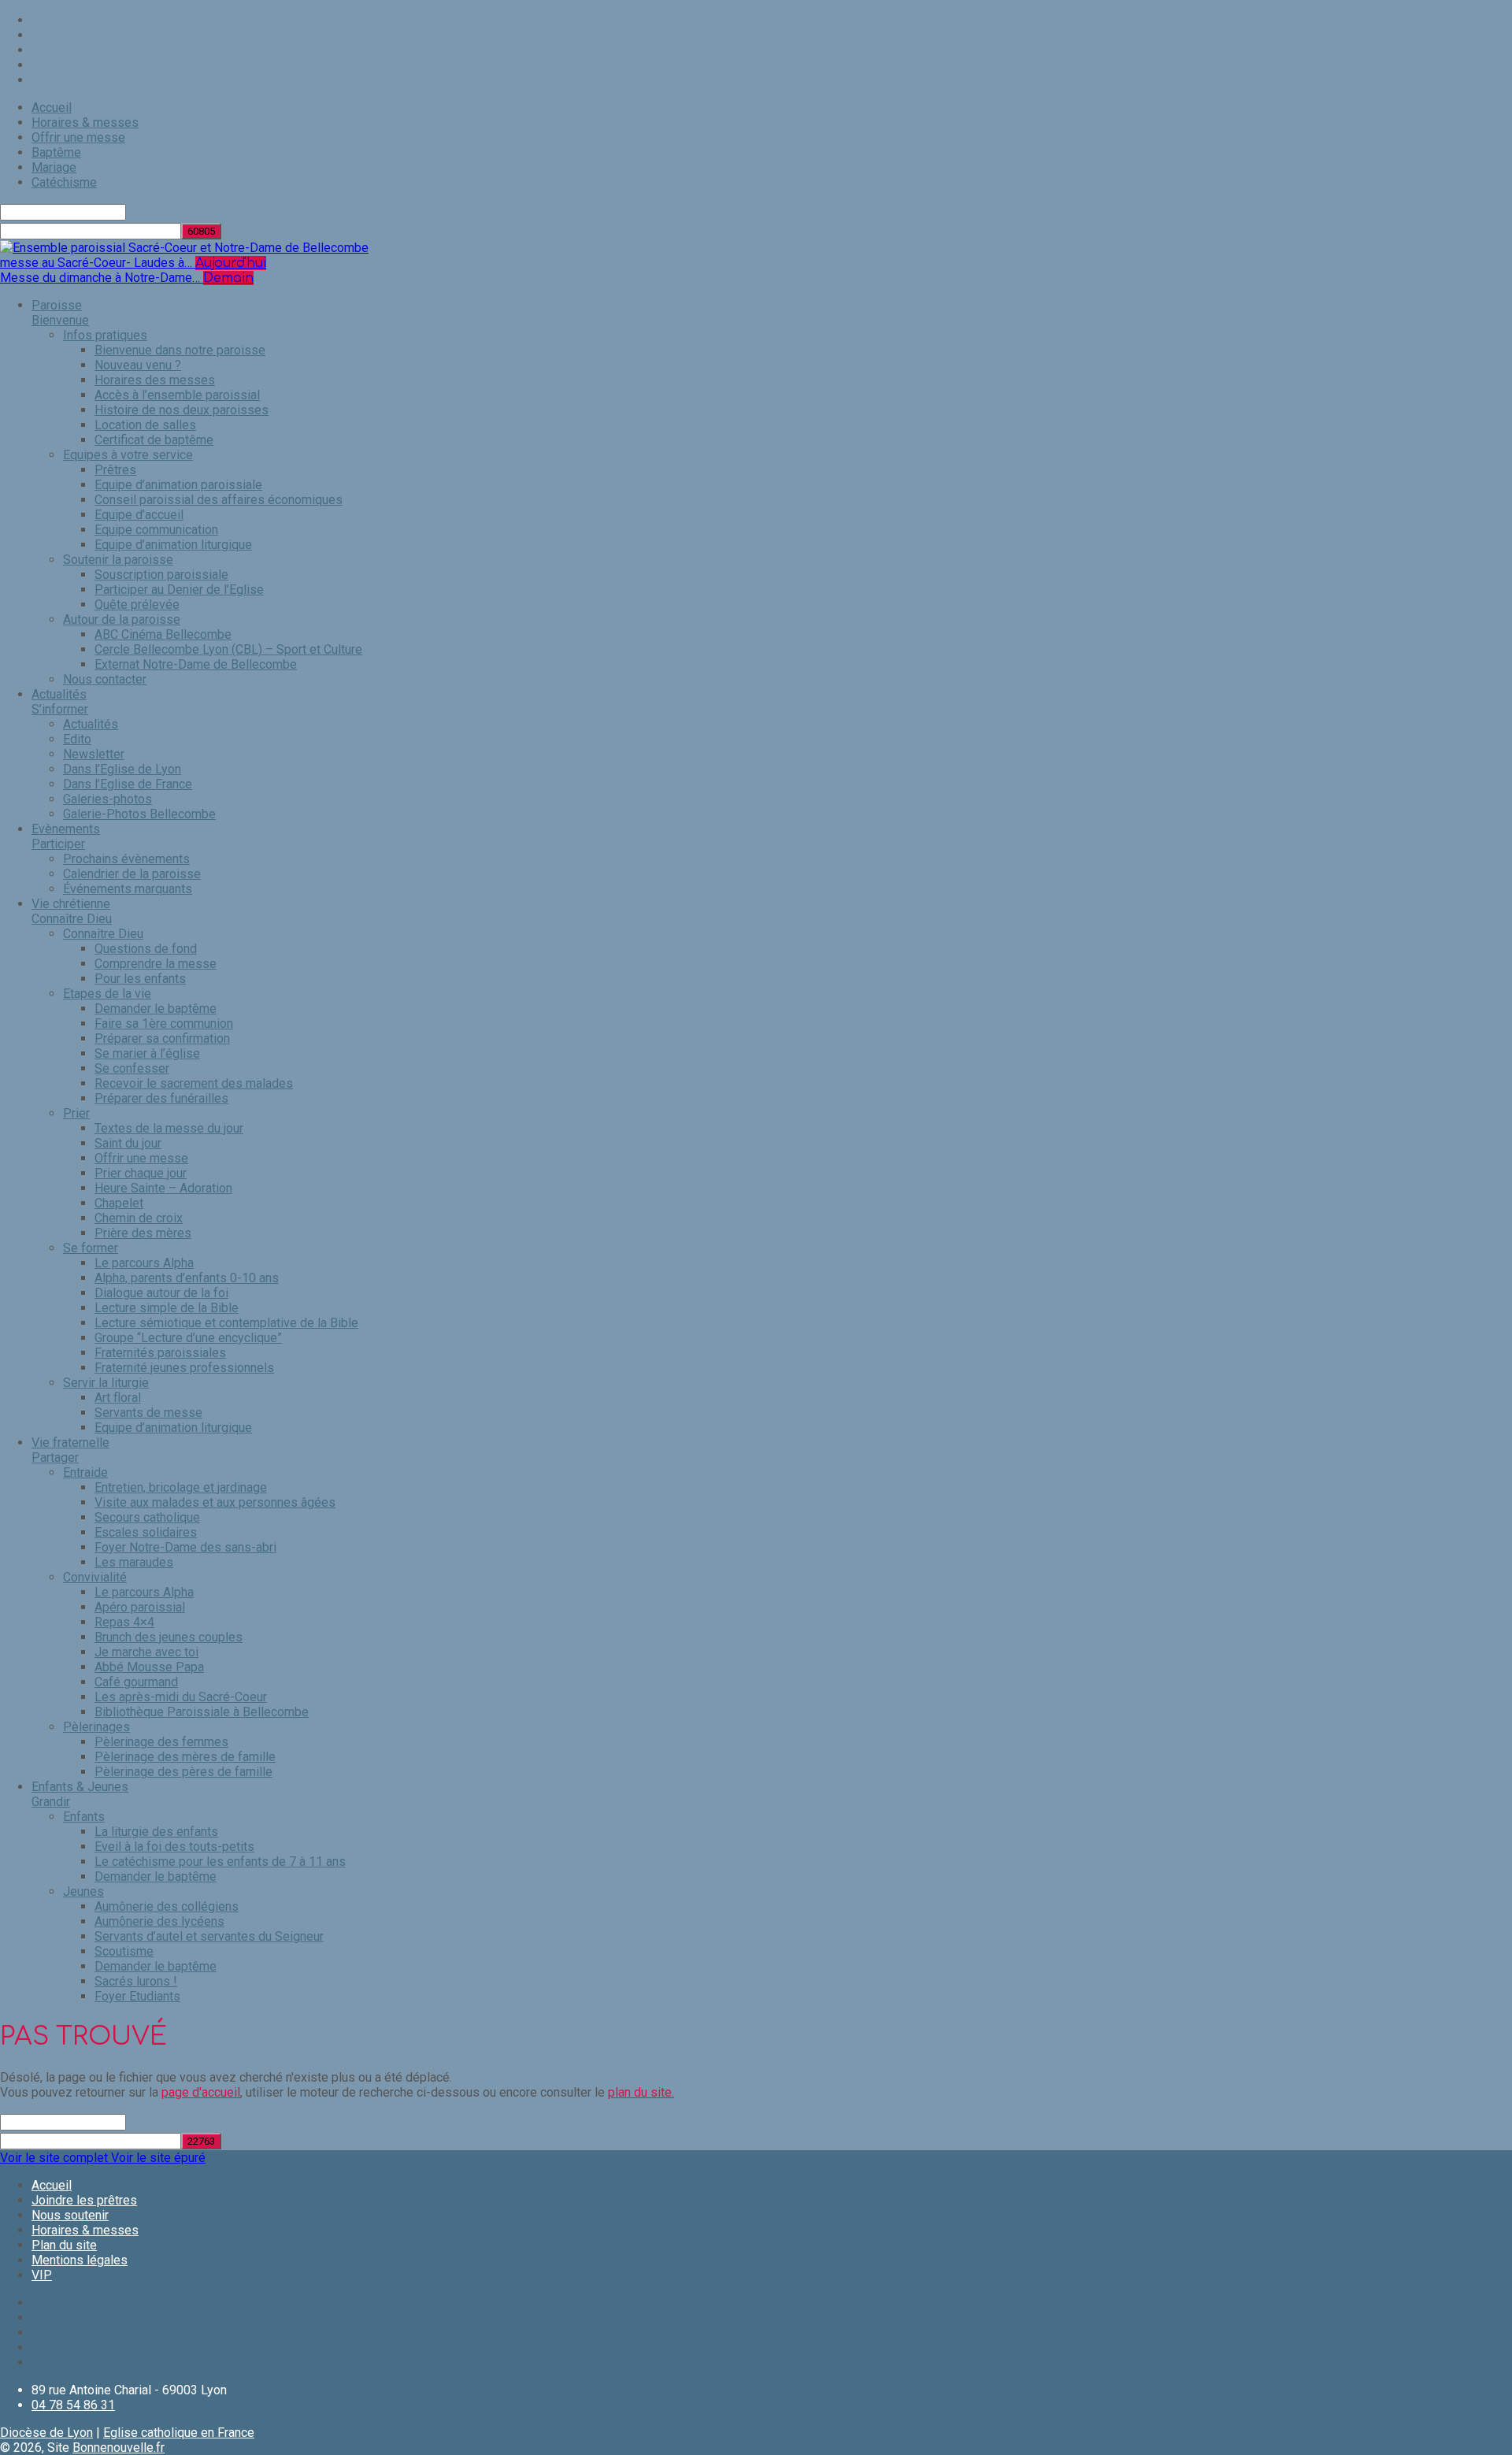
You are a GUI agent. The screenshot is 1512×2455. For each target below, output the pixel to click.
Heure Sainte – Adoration (163, 1188)
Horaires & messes (85, 122)
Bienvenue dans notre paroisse (180, 350)
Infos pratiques (105, 335)
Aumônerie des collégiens (167, 1906)
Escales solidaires (146, 1532)
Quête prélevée (137, 604)
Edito (77, 739)
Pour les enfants (140, 979)
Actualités (91, 724)
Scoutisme (124, 1951)
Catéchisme (64, 182)
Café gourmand (136, 1682)
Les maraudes (134, 1562)
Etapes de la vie (107, 994)
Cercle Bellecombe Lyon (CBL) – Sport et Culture (228, 649)
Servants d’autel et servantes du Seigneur (209, 1936)
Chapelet (119, 1203)
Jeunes (83, 1891)
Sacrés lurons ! (136, 1981)
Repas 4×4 (124, 1622)
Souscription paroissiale (161, 575)
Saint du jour (128, 1143)
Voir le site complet (56, 2158)
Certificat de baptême (154, 440)
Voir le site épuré (158, 2158)
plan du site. (641, 2092)
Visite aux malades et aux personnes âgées (215, 1502)
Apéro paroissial (140, 1607)
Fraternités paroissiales (160, 1353)
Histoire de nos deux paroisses (182, 410)
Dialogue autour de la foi (161, 1293)
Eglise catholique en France (179, 2433)
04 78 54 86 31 (73, 2405)
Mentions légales (80, 2260)
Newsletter (94, 754)
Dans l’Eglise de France (128, 784)
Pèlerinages (96, 1727)
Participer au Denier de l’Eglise (179, 590)
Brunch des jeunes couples (169, 1637)
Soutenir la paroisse (118, 560)
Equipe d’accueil (139, 515)
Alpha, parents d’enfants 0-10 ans (187, 1278)
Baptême (56, 152)
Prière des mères (143, 1233)
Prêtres (115, 470)
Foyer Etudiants (137, 1996)
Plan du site (64, 2245)
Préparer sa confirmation (162, 1038)
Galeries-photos (107, 799)
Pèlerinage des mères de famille (185, 1757)
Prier (76, 1113)
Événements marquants (128, 889)
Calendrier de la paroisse (132, 874)
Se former (91, 1248)
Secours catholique (147, 1517)
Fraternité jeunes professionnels (184, 1368)
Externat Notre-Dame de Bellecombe (196, 664)
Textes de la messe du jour (169, 1128)
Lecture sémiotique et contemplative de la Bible (226, 1323)
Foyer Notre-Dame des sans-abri (185, 1547)
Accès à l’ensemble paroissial (177, 395)
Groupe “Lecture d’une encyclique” (188, 1338)
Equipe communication (156, 530)
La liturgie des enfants (156, 1832)
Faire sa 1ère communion (164, 1024)
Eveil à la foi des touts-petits (174, 1847)
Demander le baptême (156, 1009)
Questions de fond (146, 949)
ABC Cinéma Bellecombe (163, 634)
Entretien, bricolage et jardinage (181, 1487)
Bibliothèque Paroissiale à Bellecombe (202, 1712)
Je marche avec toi (146, 1652)
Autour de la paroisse (122, 619)
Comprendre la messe (156, 964)
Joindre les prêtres (84, 2200)
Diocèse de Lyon (46, 2433)
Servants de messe (148, 1413)
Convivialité (95, 1577)
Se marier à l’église (147, 1053)
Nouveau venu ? (138, 365)
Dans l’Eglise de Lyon (122, 769)
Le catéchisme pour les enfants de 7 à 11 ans (220, 1862)
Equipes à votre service (128, 455)
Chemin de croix (139, 1218)
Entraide (85, 1472)
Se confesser (132, 1068)
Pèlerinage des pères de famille (183, 1772)
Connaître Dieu (103, 934)
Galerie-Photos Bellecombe (139, 814)
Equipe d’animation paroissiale (178, 485)
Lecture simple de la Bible (167, 1308)
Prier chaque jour (141, 1173)
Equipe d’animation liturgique (173, 545)
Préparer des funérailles (161, 1098)
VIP (42, 2275)
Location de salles (145, 425)
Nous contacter (105, 679)
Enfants (84, 1817)
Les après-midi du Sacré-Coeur (181, 1697)
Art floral (118, 1398)
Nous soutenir (70, 2215)
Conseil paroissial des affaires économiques (219, 500)
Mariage (54, 167)
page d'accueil (201, 2092)
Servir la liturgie (106, 1383)
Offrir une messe (78, 137)
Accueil (52, 108)
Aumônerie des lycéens (159, 1921)
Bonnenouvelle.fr (119, 2448)
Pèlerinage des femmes (161, 1742)
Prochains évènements (126, 859)
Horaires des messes (155, 380)
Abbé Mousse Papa (149, 1667)
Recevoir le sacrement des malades (194, 1083)
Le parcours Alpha (144, 1263)
